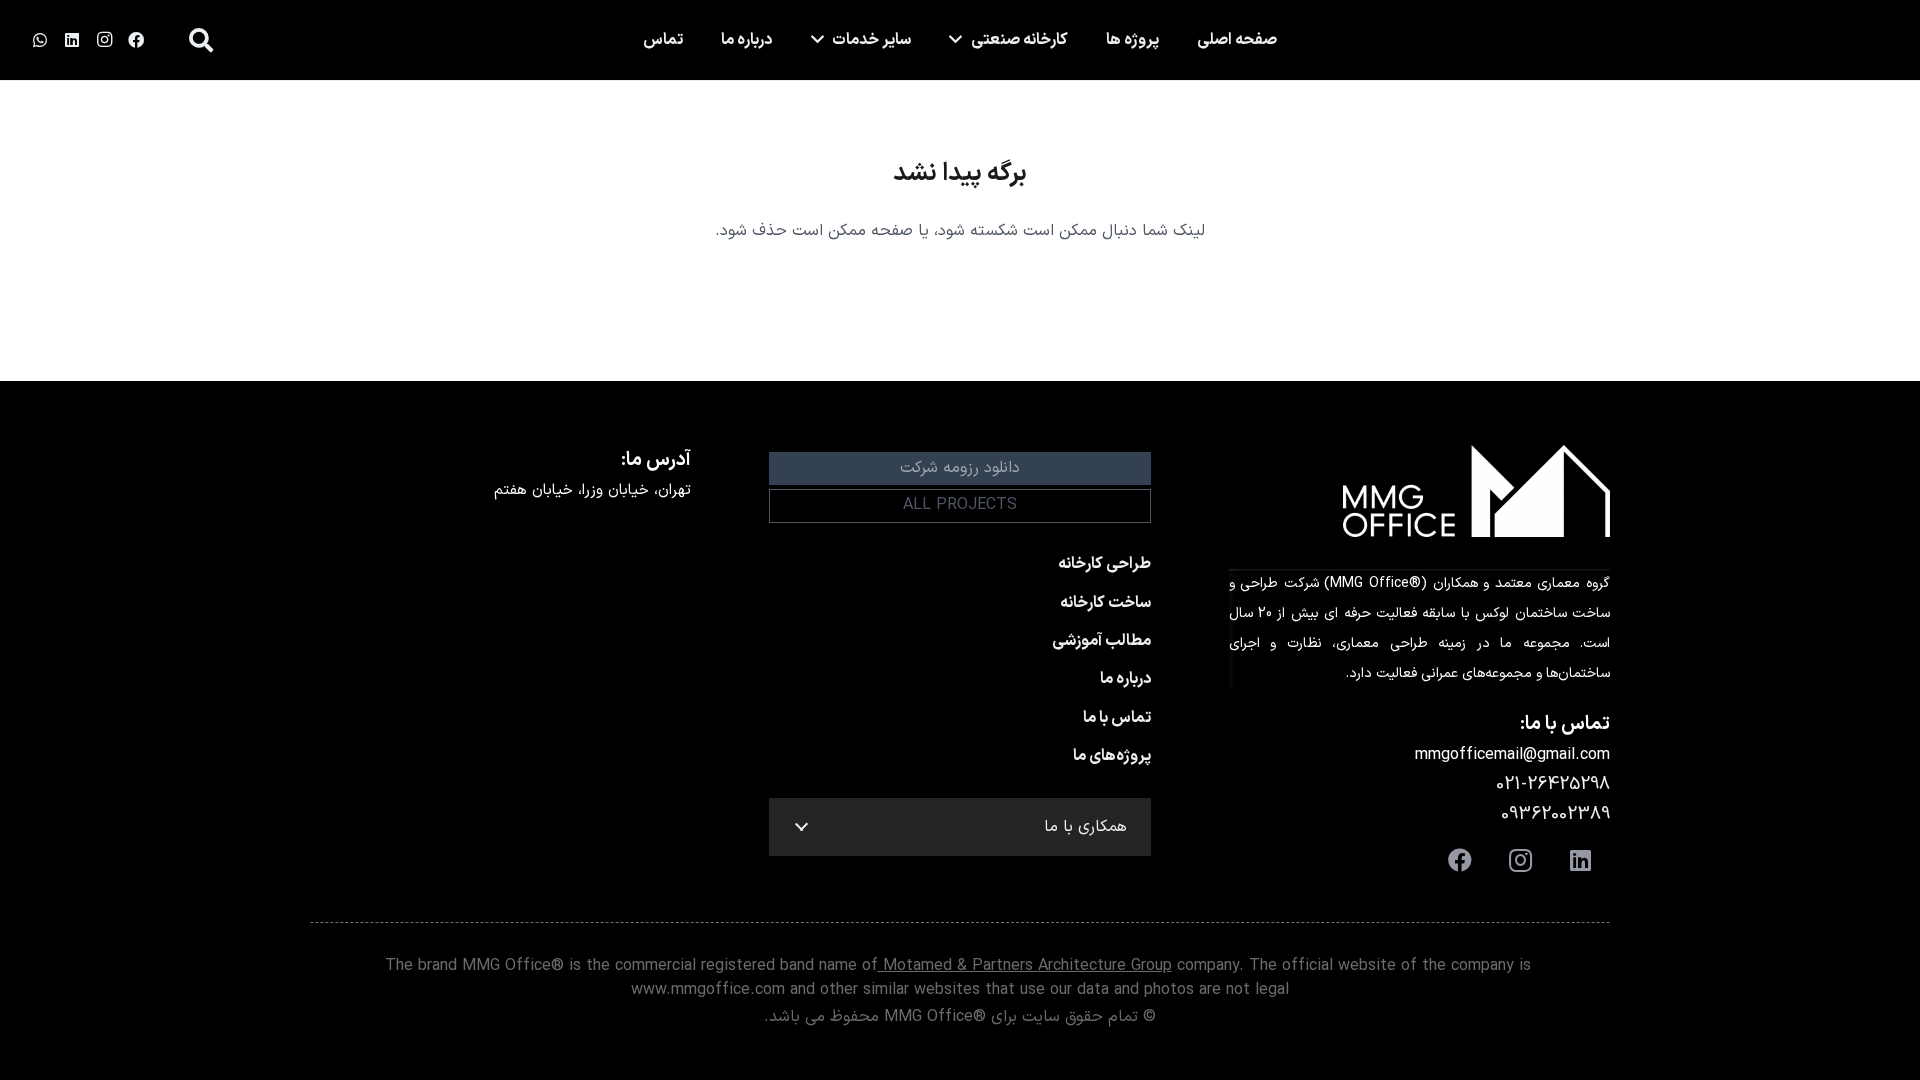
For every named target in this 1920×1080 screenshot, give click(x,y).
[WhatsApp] (40, 40)
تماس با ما (1117, 718)
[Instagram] (104, 40)
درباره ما (1125, 679)
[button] (200, 40)
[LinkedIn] (72, 40)
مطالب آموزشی (1101, 641)
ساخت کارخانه (1105, 603)
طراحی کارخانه (1104, 564)
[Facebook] (136, 40)
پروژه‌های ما (1112, 756)
